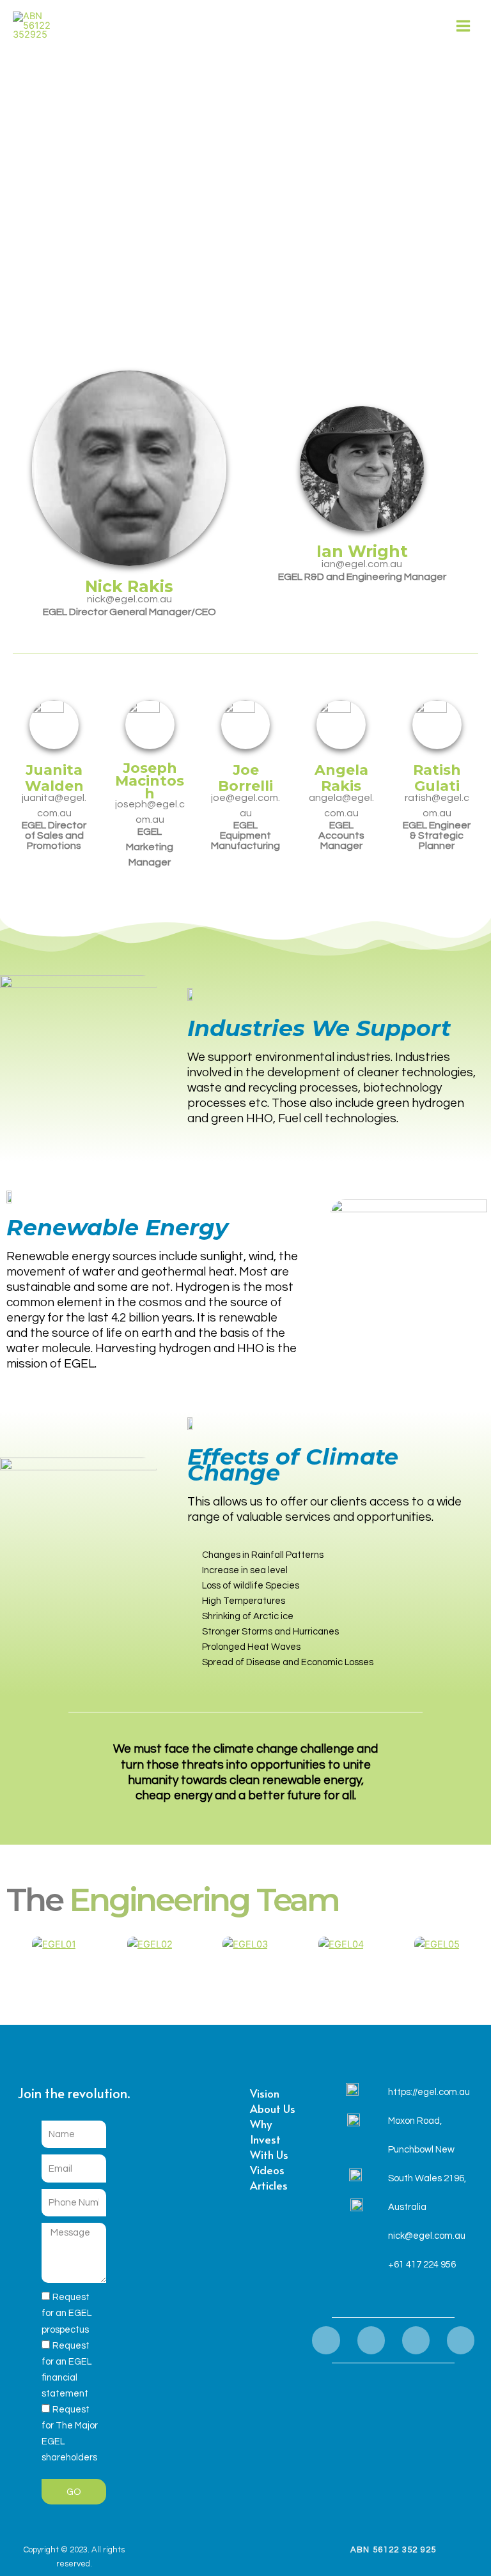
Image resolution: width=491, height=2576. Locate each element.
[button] (19, 1944)
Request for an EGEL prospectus (66, 2313)
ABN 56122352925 (97, 26)
